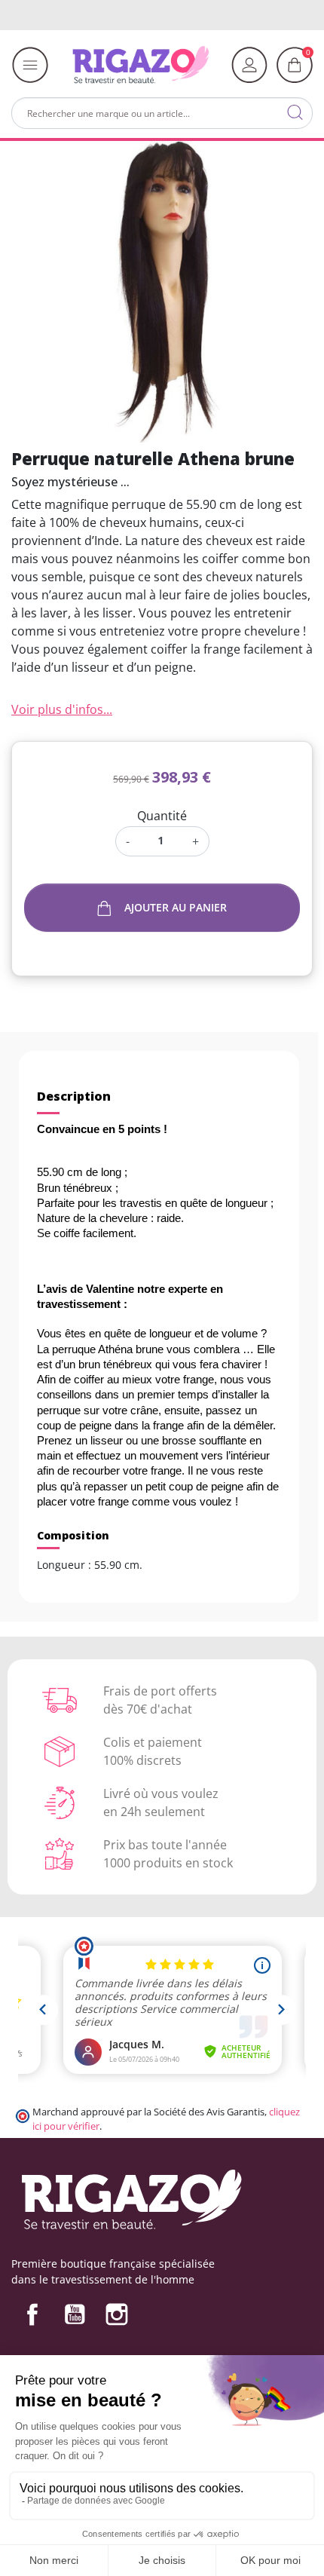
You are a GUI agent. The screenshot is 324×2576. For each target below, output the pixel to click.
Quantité (162, 816)
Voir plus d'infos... (62, 709)
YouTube (75, 2314)
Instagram (117, 2314)
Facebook (32, 2314)
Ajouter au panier (176, 907)
